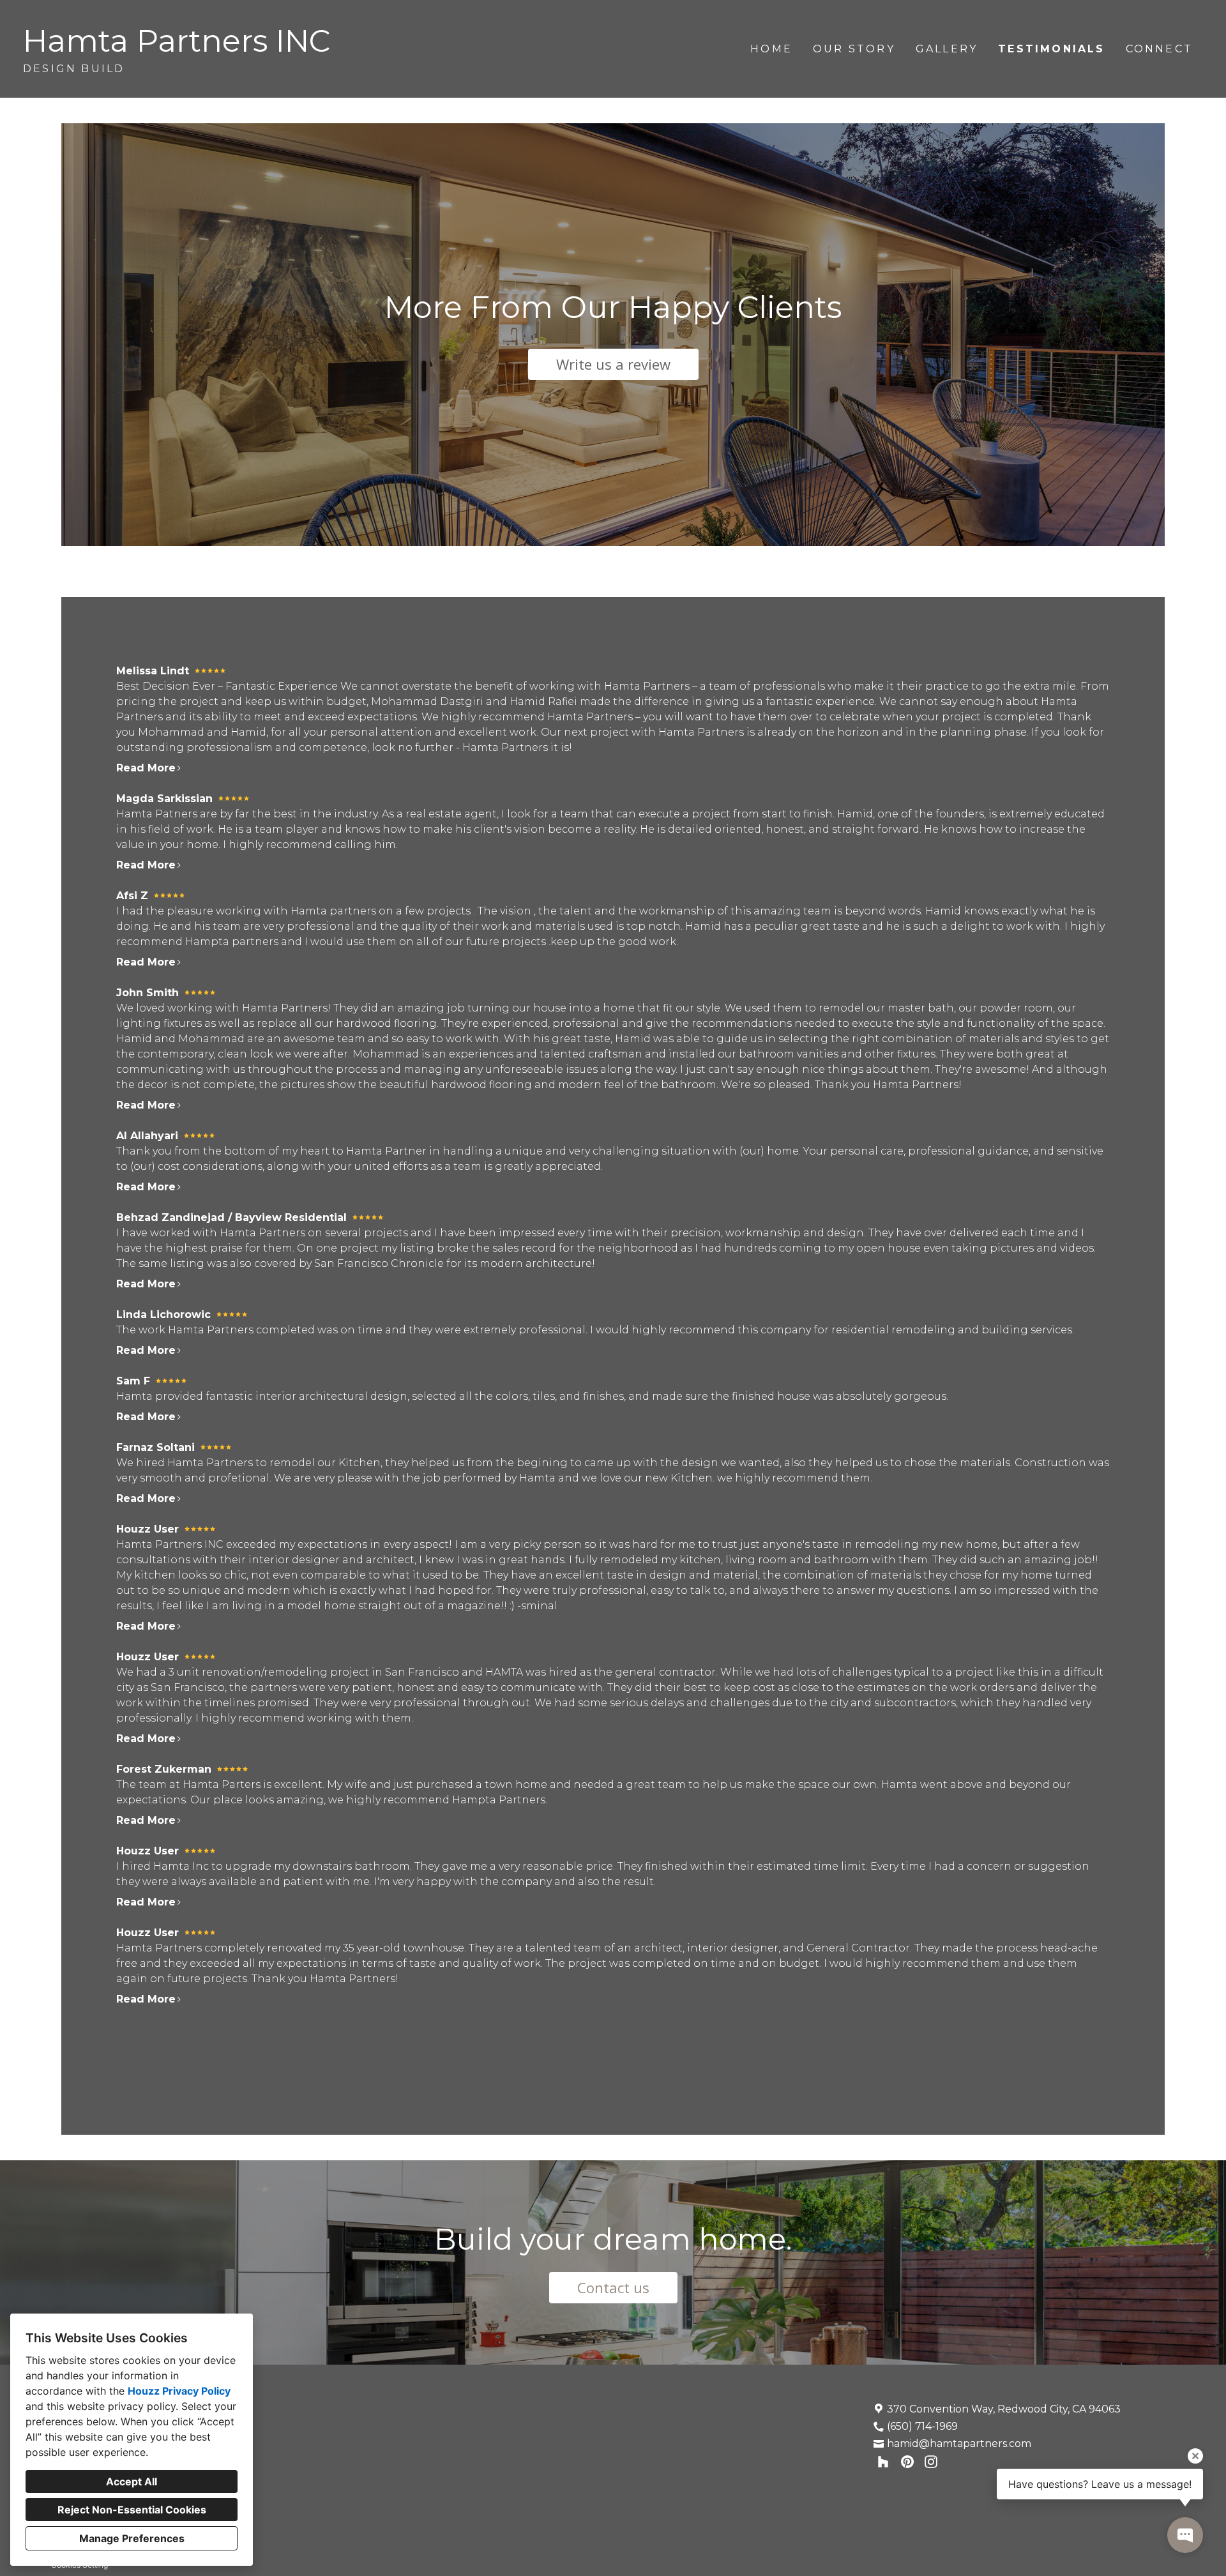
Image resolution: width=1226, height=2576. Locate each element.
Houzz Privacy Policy (179, 2391)
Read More (146, 768)
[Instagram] (931, 2462)
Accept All (132, 2481)
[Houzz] (883, 2462)
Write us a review (613, 364)
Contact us (613, 2287)
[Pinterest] (907, 2462)
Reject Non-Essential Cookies (132, 2510)
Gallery (947, 49)
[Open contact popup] (1185, 2535)
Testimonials (1051, 49)
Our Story (854, 49)
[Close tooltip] (1195, 2456)
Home (771, 49)
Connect (1159, 49)
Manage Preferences (132, 2538)
